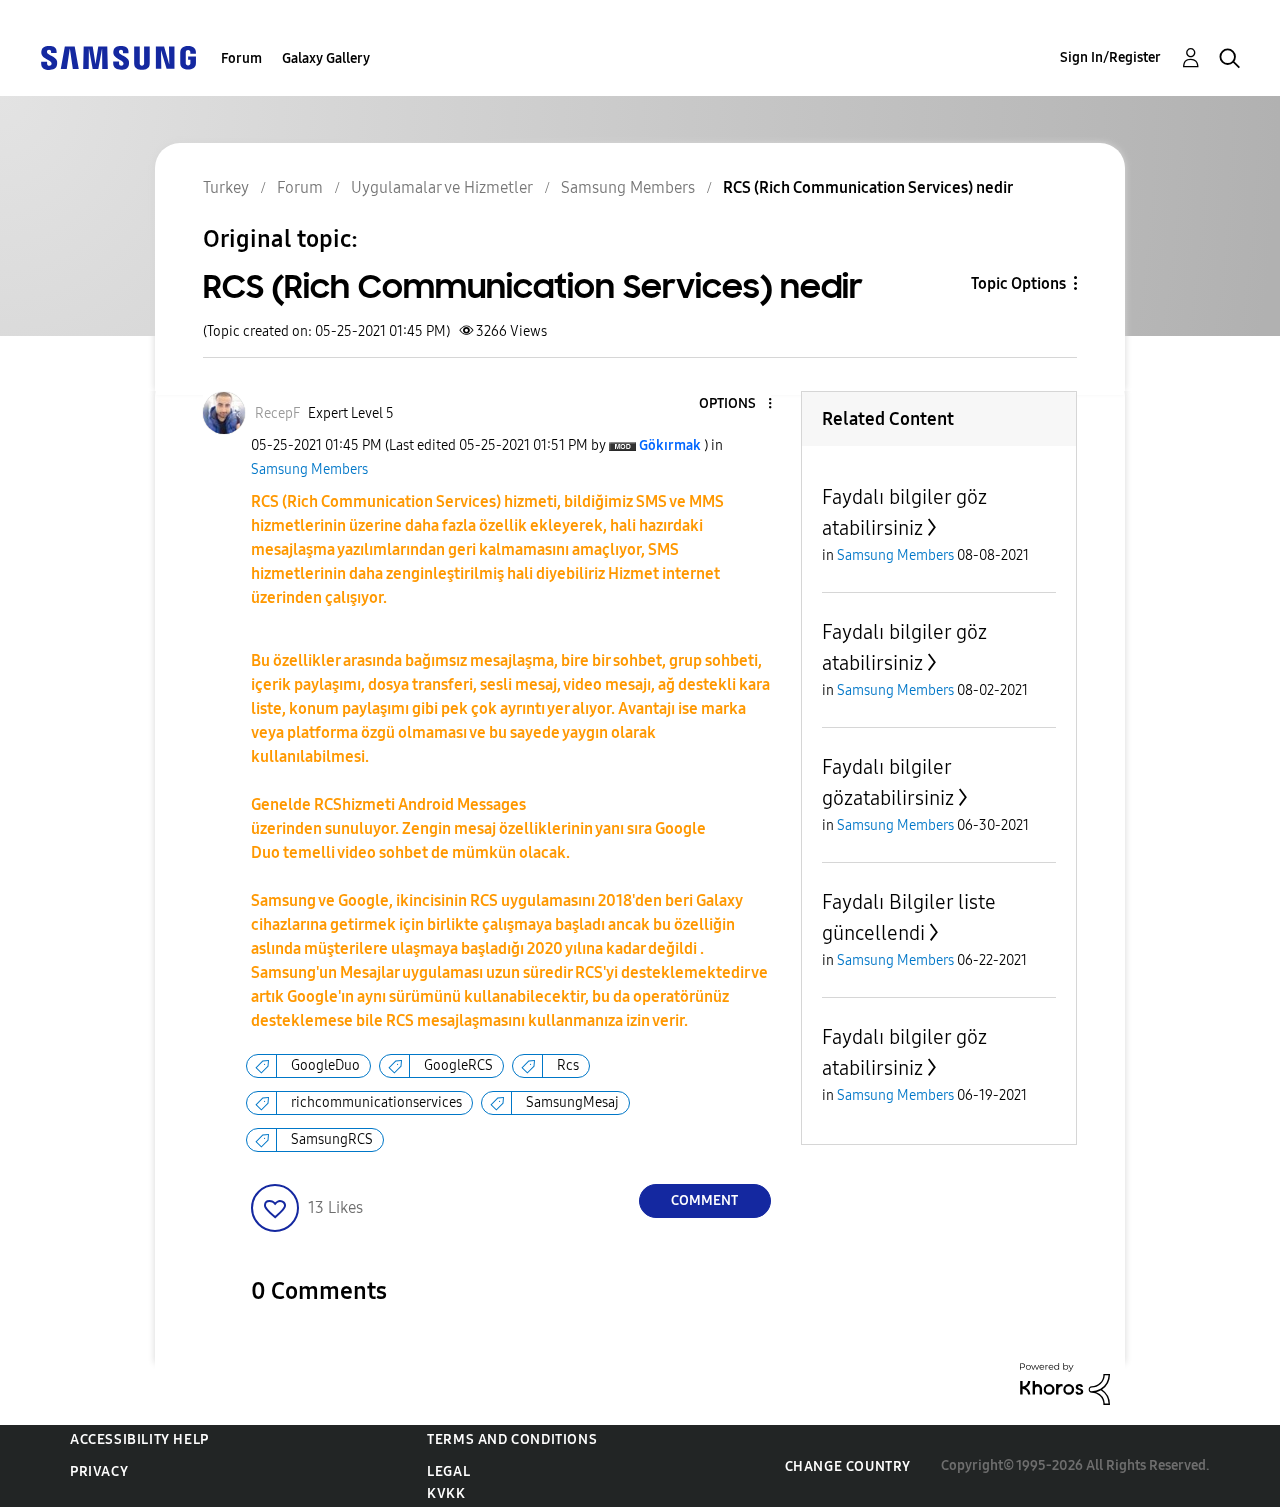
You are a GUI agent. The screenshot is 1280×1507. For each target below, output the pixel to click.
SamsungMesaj (572, 1102)
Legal (448, 1471)
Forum (241, 58)
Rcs (568, 1065)
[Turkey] (118, 56)
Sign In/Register (1110, 57)
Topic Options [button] (1018, 283)
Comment (704, 1200)
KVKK (446, 1493)
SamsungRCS (332, 1139)
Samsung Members (309, 469)
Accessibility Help (139, 1439)
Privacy (99, 1471)
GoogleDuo (325, 1065)
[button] (736, 404)
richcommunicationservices (376, 1102)
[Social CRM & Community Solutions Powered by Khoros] (1065, 1382)
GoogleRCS (458, 1065)
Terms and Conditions (512, 1439)
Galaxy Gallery (326, 58)
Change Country (848, 1466)
